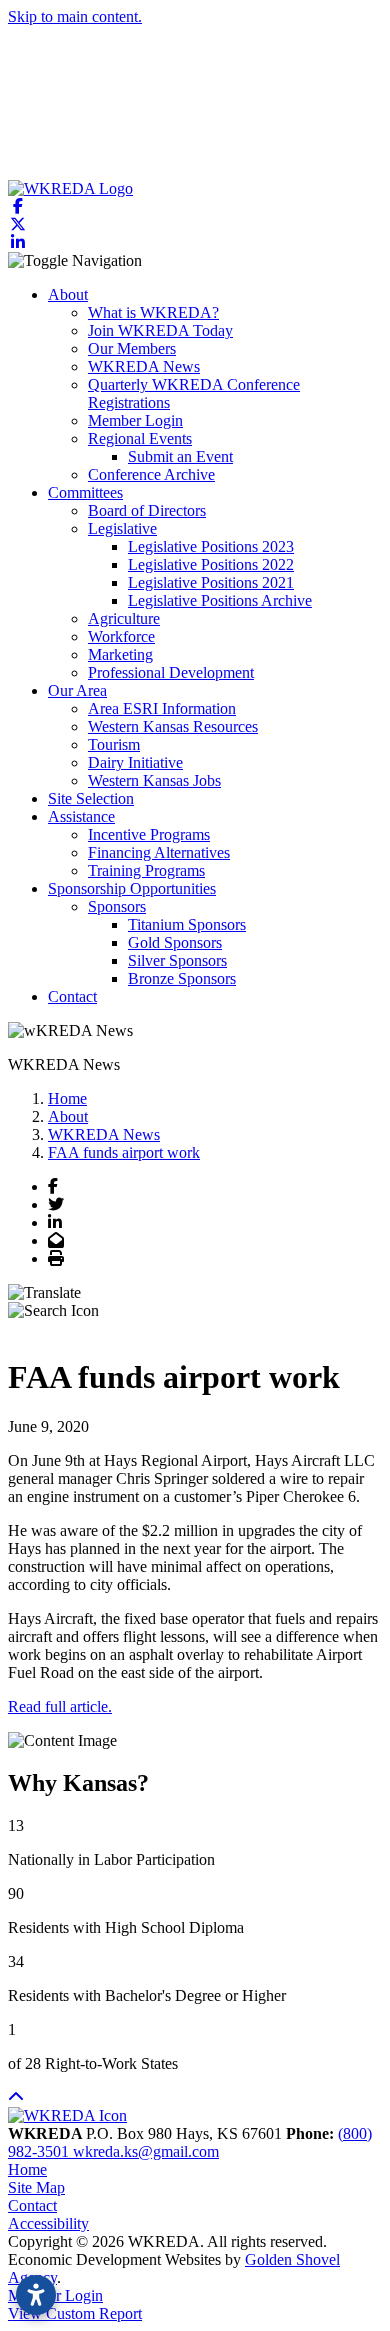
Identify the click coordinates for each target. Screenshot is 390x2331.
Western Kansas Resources (173, 726)
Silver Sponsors (177, 960)
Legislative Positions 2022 (211, 564)
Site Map (36, 2187)
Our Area (77, 690)
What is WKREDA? (153, 312)
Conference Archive (151, 474)
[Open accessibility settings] (36, 2295)
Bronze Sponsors (182, 978)
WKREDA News (144, 366)
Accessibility (48, 2223)
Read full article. (60, 1706)
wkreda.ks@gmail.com (146, 2151)
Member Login (135, 420)
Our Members (132, 348)
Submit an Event (180, 456)
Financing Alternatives (159, 852)
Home (27, 2169)
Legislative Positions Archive (220, 600)
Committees (85, 492)
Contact (72, 996)
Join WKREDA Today (160, 330)
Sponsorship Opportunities (132, 888)
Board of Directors (147, 510)
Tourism (114, 744)
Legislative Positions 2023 (211, 546)
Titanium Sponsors (187, 924)
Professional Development (171, 672)
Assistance (81, 816)
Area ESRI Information (162, 708)
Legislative (122, 528)
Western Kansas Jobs (154, 780)
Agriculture (124, 618)
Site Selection (91, 798)
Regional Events (140, 438)
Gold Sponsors (175, 942)
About (68, 294)
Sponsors (117, 906)
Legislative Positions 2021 (211, 582)
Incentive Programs (149, 834)
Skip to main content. (75, 16)
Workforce (121, 636)
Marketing (120, 654)
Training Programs (146, 870)
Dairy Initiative (135, 762)
